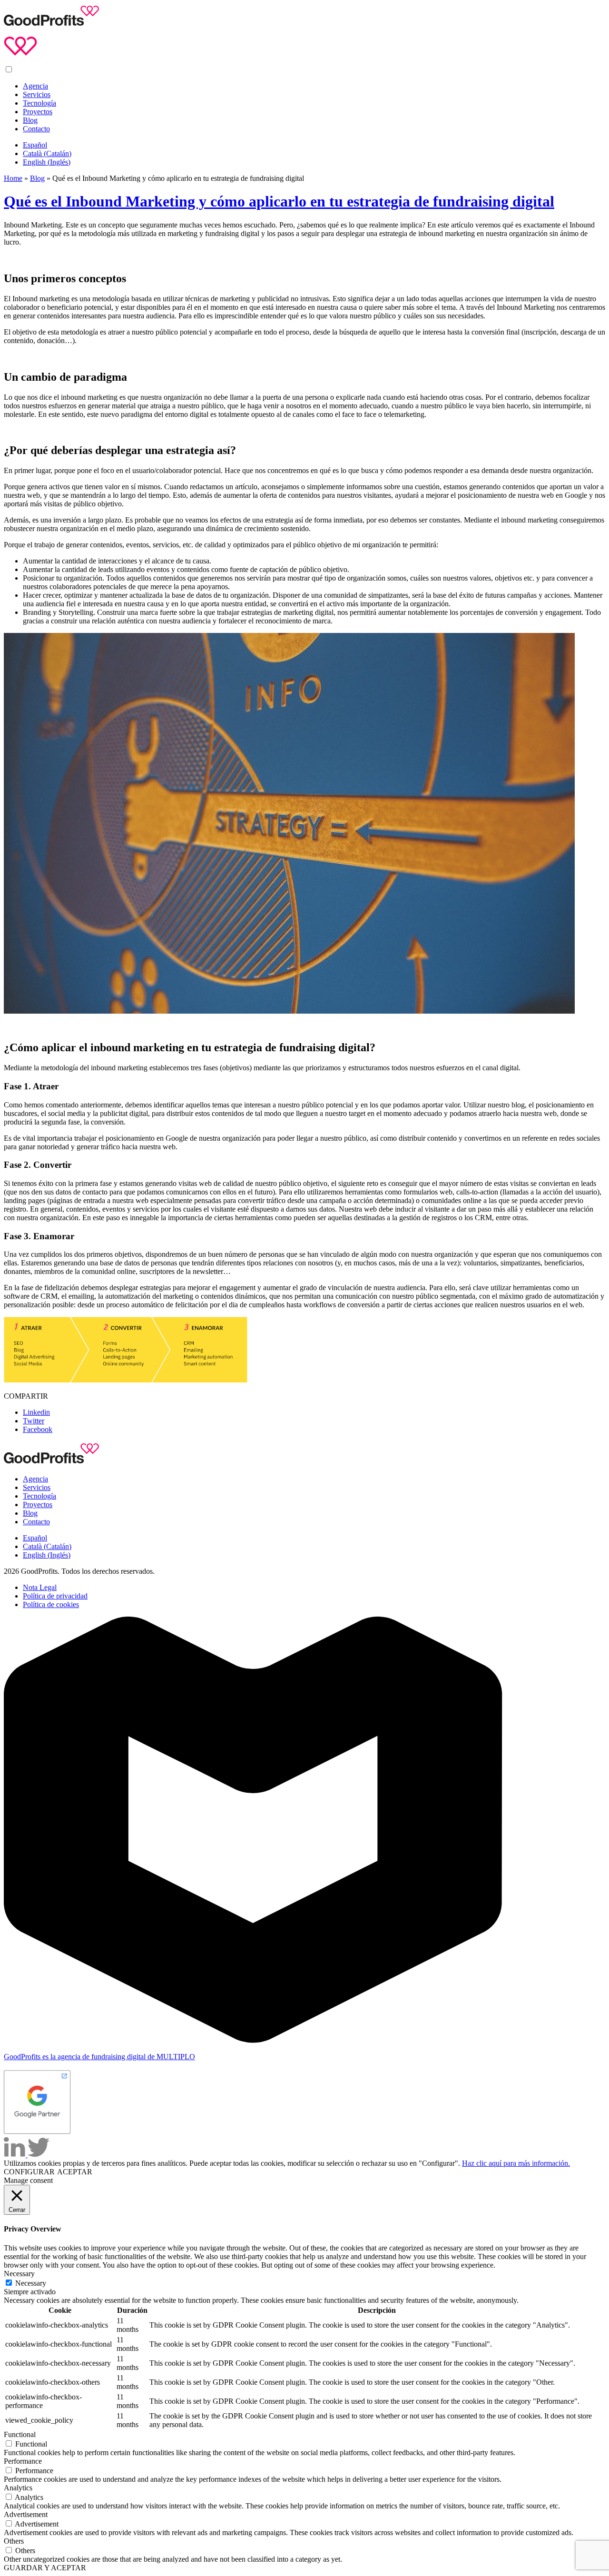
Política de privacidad (55, 1596)
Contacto (36, 129)
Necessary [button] (19, 2274)
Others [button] (14, 2541)
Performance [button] (23, 2461)
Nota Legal (40, 1587)
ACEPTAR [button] (75, 2172)
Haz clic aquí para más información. (516, 2163)
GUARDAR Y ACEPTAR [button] (45, 2568)
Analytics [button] (18, 2488)
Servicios (37, 94)
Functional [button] (20, 2434)
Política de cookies (51, 1604)
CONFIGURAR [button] (29, 2172)
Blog (30, 120)
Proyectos (38, 112)
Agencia (35, 86)
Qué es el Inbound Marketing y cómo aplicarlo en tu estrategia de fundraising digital (279, 201)
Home (13, 178)
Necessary (31, 2283)
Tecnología (39, 103)
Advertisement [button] (26, 2514)
